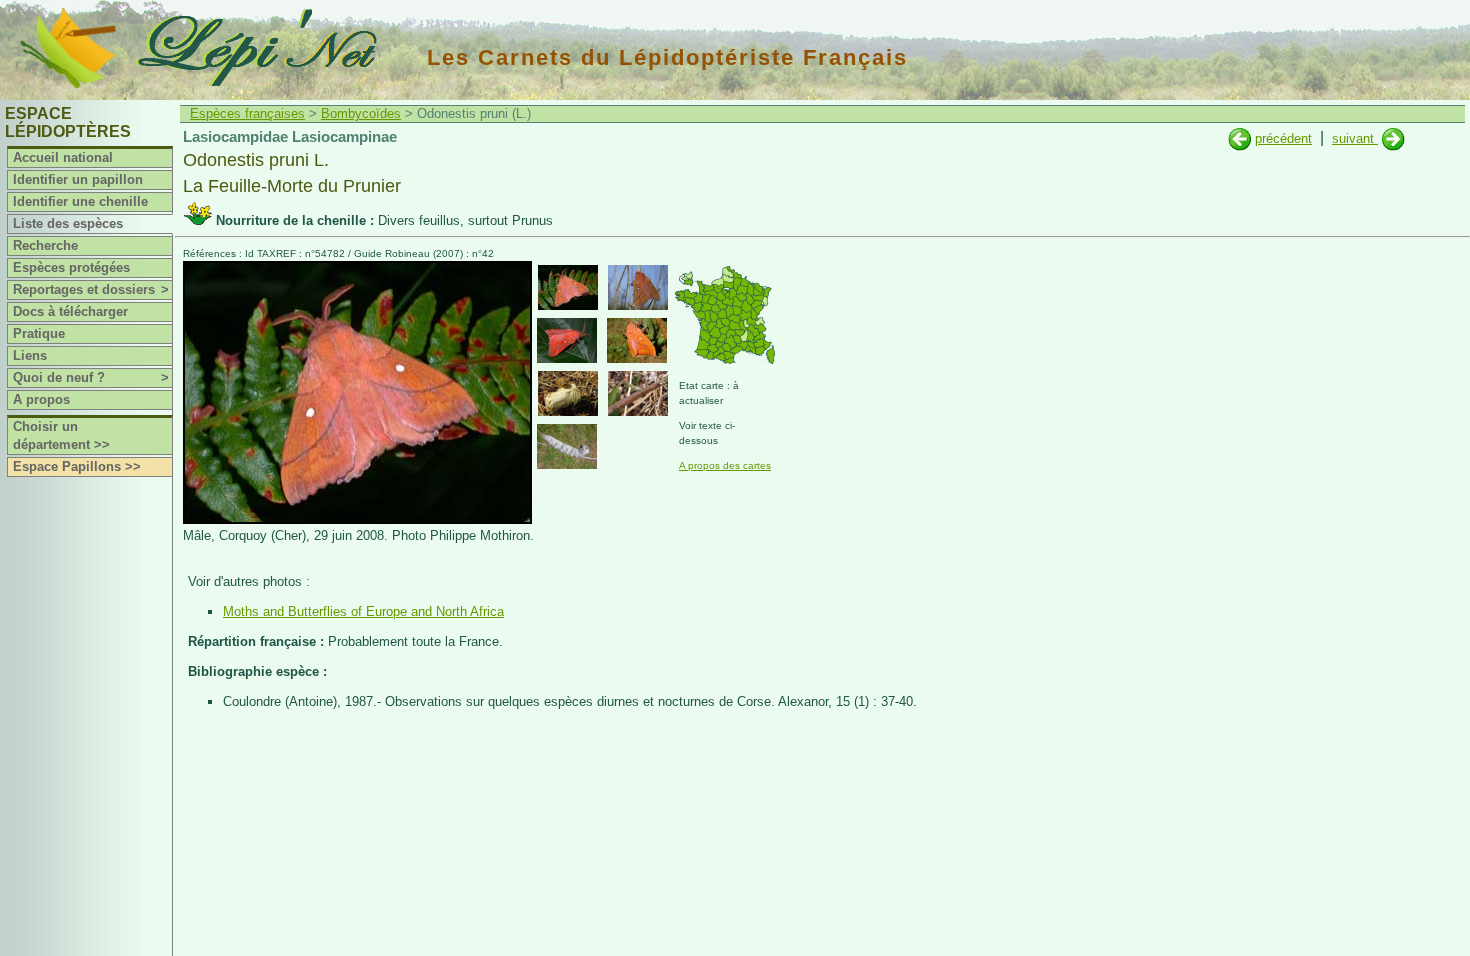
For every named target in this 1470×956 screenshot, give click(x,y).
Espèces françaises (247, 113)
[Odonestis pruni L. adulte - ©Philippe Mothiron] (568, 287)
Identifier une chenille (80, 201)
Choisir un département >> (61, 435)
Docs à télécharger (70, 311)
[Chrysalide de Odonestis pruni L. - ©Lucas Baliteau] (568, 393)
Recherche (45, 245)
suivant (1355, 138)
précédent (1283, 138)
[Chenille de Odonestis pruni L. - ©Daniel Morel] (638, 393)
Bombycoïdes (361, 113)
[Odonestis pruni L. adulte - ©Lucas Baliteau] (637, 340)
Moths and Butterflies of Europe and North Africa (363, 611)
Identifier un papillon (78, 179)
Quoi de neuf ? (91, 377)
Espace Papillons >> (77, 466)
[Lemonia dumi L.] (1393, 138)
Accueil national (63, 157)
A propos (41, 399)
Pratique (39, 333)
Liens (30, 355)
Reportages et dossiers (91, 289)
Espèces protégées (71, 267)
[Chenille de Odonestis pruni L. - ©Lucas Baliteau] (567, 446)
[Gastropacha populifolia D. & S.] (1239, 138)
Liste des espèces (68, 223)
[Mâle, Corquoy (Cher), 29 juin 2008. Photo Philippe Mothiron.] (357, 519)
